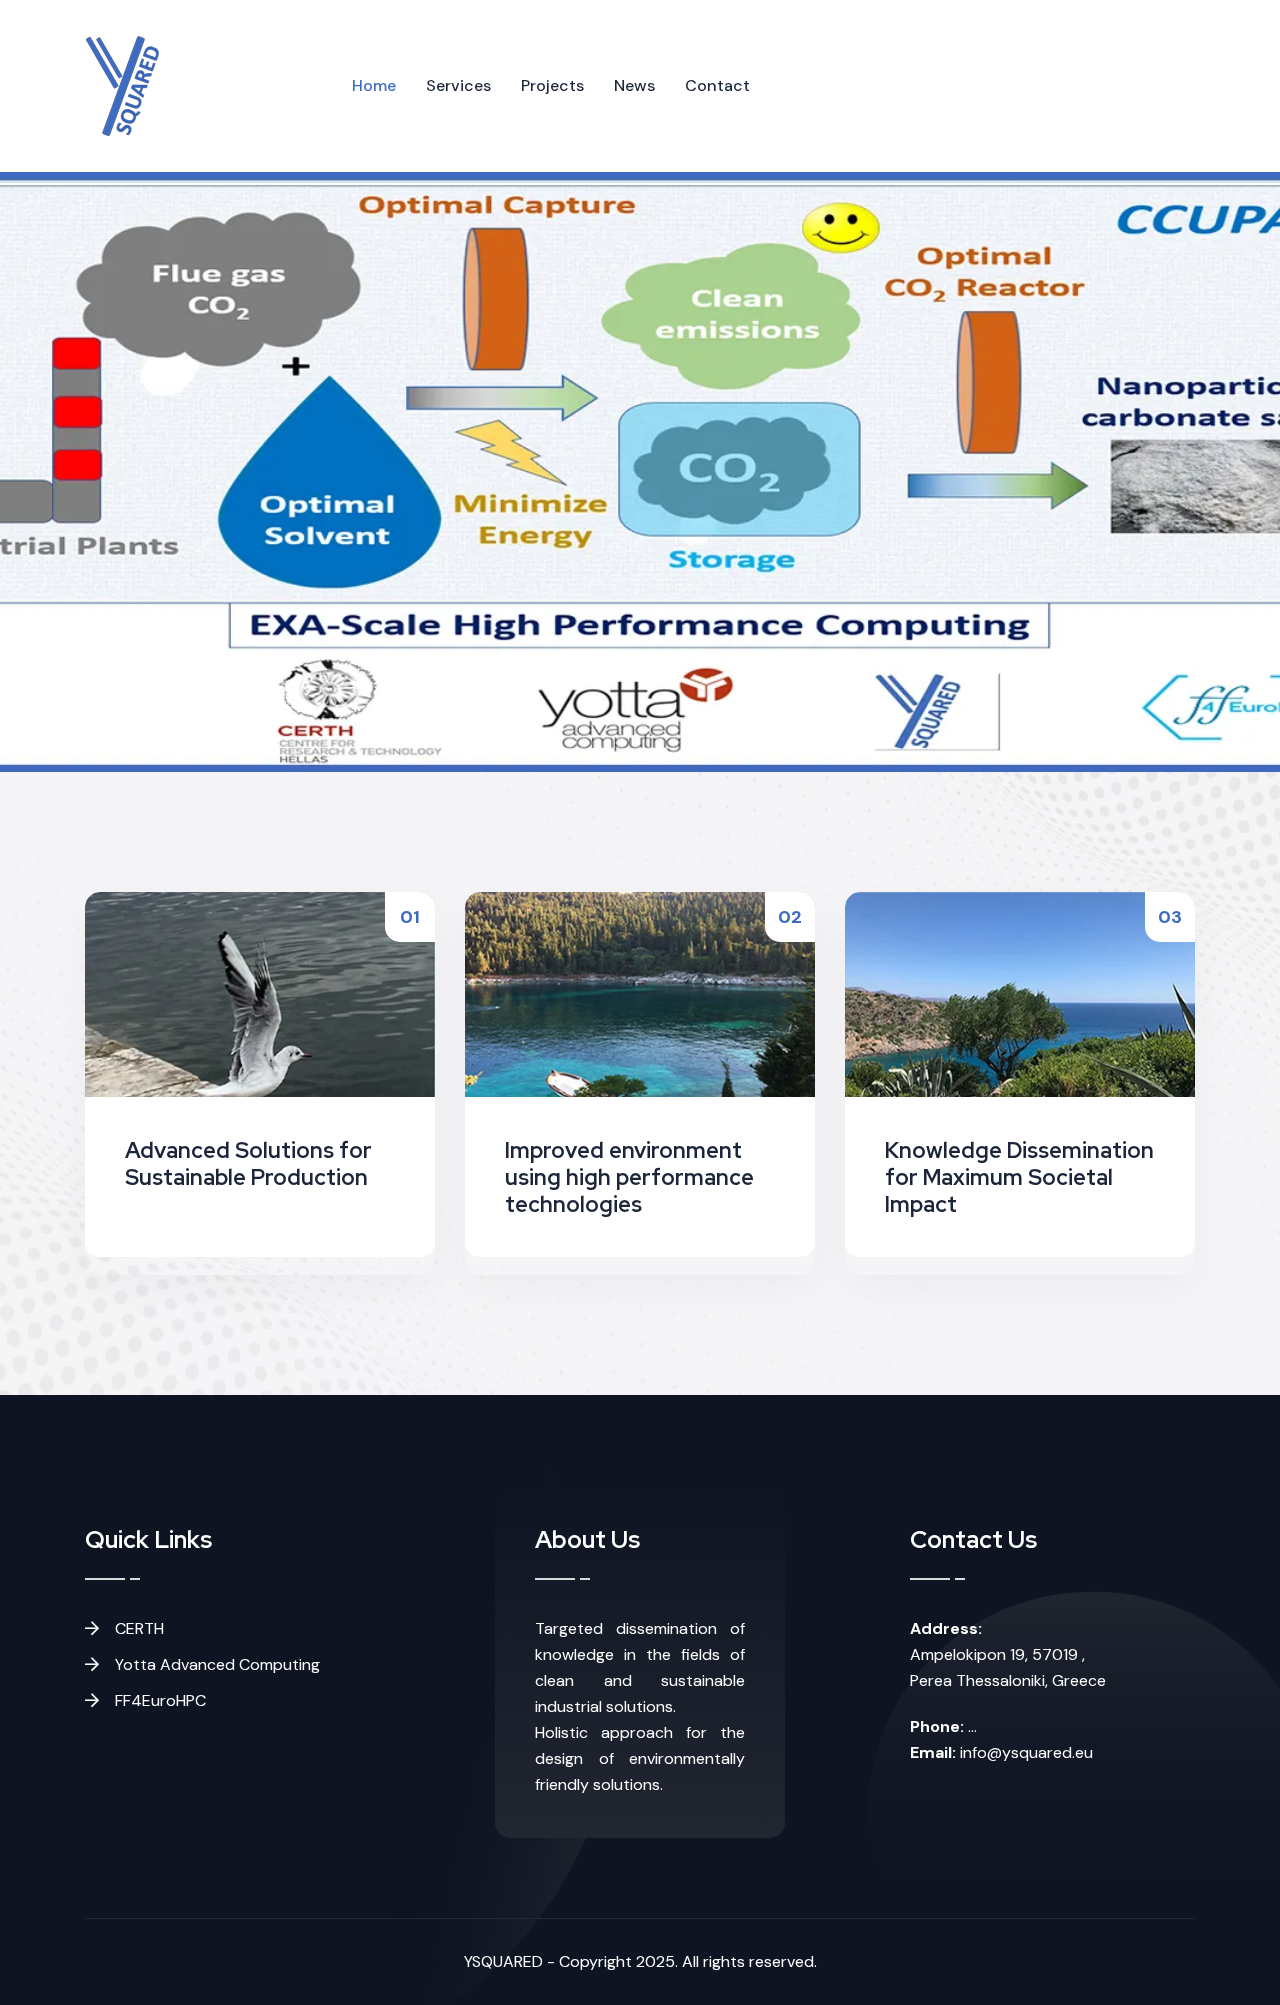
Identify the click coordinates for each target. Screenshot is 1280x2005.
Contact (717, 85)
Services (458, 85)
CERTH (137, 1628)
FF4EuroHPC (158, 1700)
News (634, 85)
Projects (552, 85)
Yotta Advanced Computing (215, 1664)
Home (374, 85)
